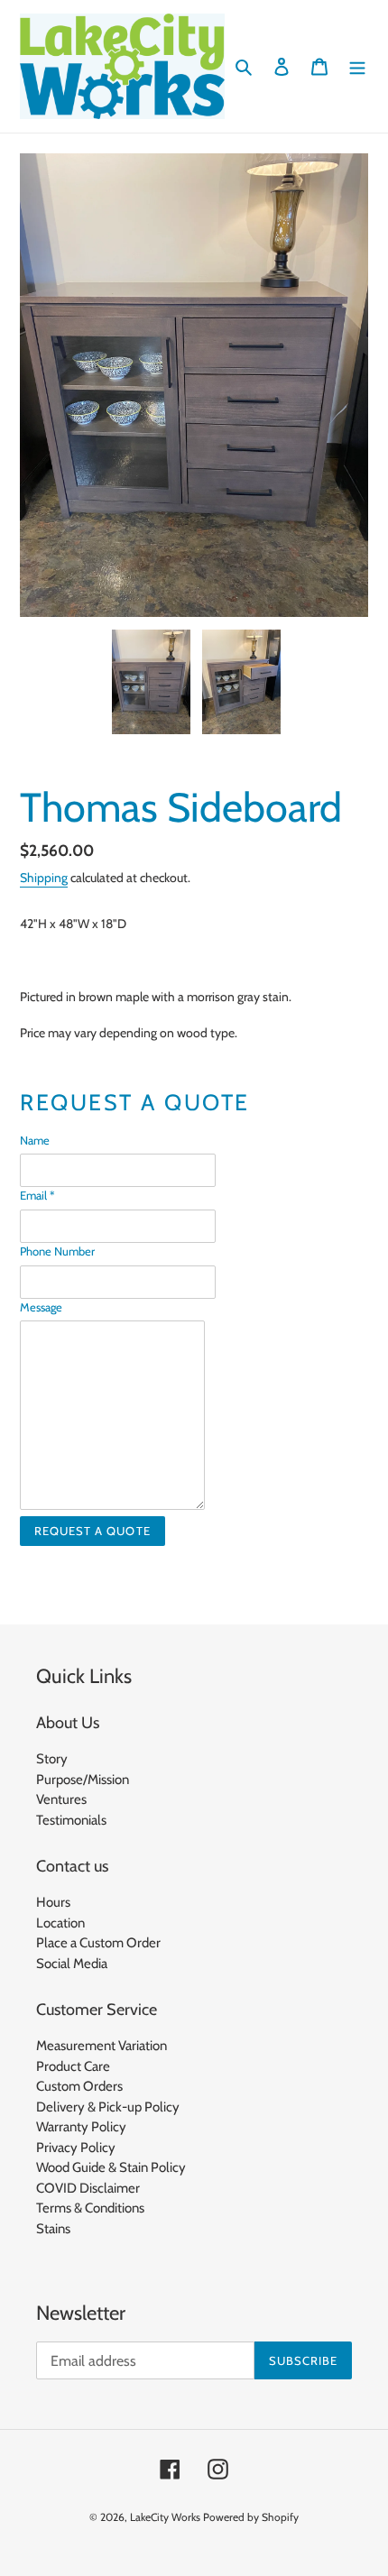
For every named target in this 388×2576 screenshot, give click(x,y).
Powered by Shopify (251, 2517)
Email (37, 1195)
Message (41, 1307)
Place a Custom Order (98, 1943)
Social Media (72, 1964)
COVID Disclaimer (88, 2188)
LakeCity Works (165, 2517)
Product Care (73, 2066)
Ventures (61, 1799)
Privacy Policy (76, 2148)
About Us (68, 1723)
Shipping (44, 878)
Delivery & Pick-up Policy (108, 2107)
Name (35, 1140)
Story (52, 1759)
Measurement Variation (102, 2046)
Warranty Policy (81, 2127)
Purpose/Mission (83, 1780)
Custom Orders (79, 2086)
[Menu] (357, 66)
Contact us (72, 1866)
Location (60, 1923)
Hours (53, 1902)
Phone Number (57, 1251)
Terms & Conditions (90, 2208)
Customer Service (97, 2010)
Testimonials (71, 1820)
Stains (53, 2229)
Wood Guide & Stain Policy (111, 2167)
